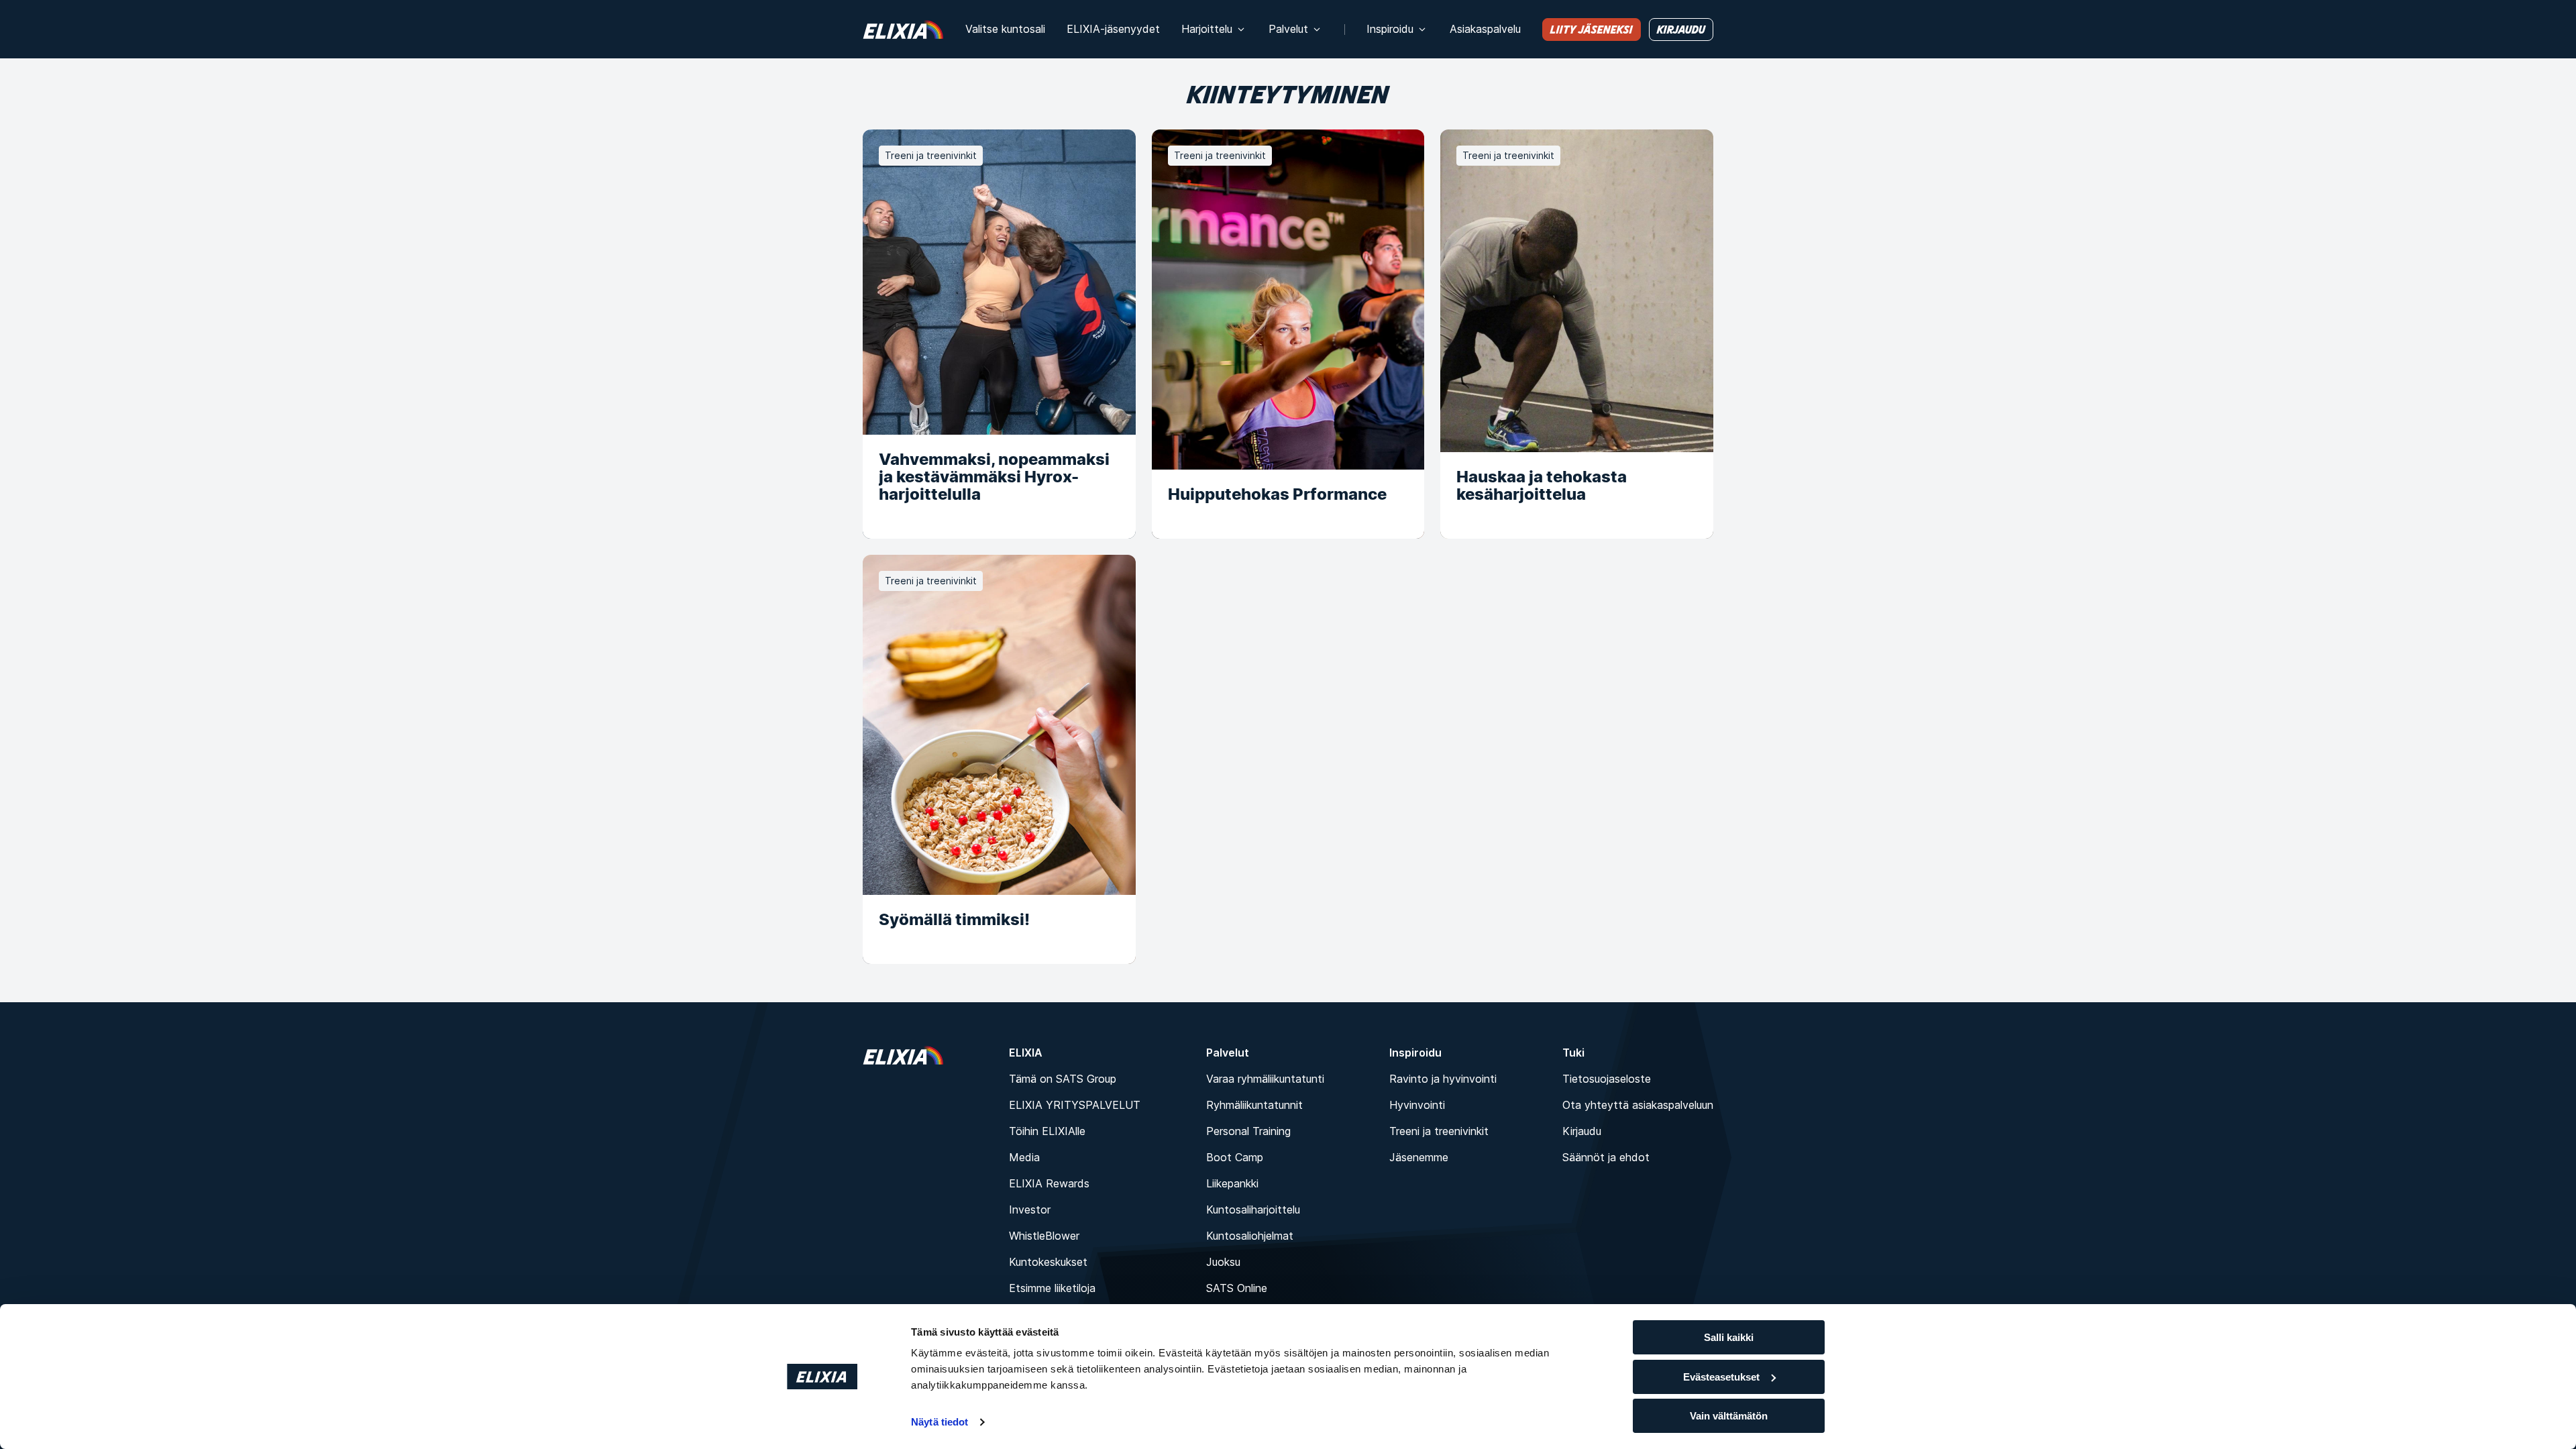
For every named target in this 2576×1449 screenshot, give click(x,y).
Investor (1030, 1210)
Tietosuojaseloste (1607, 1079)
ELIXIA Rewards (1049, 1183)
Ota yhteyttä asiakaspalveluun (1638, 1105)
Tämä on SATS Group (1063, 1079)
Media (1024, 1157)
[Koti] (903, 29)
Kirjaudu (1582, 1131)
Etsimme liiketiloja (1052, 1288)
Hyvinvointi (1417, 1105)
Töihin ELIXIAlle (1047, 1131)
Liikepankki (1232, 1183)
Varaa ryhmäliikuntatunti (1265, 1079)
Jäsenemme (1419, 1157)
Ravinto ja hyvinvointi (1443, 1079)
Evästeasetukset (1721, 1377)
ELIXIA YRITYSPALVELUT (1075, 1105)
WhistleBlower (1044, 1236)
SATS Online (1237, 1288)
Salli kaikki (1729, 1337)
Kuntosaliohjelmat (1250, 1236)
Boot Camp (1235, 1157)
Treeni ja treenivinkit (1439, 1131)
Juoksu (1223, 1262)
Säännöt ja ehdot (1606, 1157)
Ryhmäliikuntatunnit (1254, 1105)
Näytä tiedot (940, 1422)
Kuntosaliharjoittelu (1253, 1210)
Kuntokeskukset (1048, 1262)
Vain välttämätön (1729, 1416)
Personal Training (1248, 1131)
